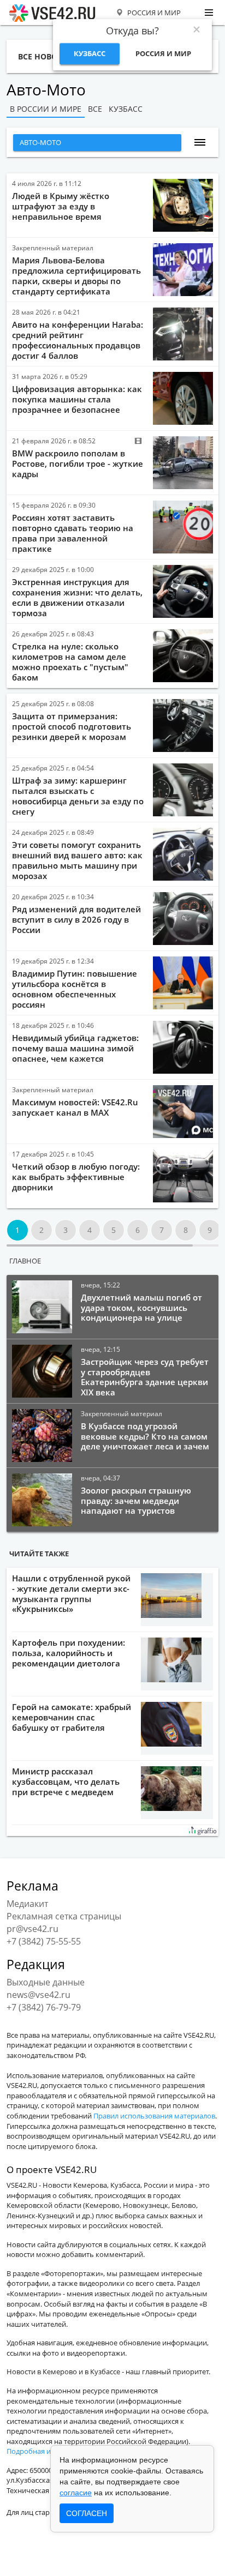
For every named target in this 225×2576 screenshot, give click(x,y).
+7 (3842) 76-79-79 (44, 2007)
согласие (76, 2493)
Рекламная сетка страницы (64, 1916)
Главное (25, 1261)
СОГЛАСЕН (87, 2513)
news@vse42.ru (39, 1995)
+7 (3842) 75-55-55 (44, 1941)
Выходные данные (46, 1982)
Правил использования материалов (154, 2116)
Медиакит (27, 1904)
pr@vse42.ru (32, 1929)
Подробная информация (49, 2451)
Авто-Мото (40, 142)
